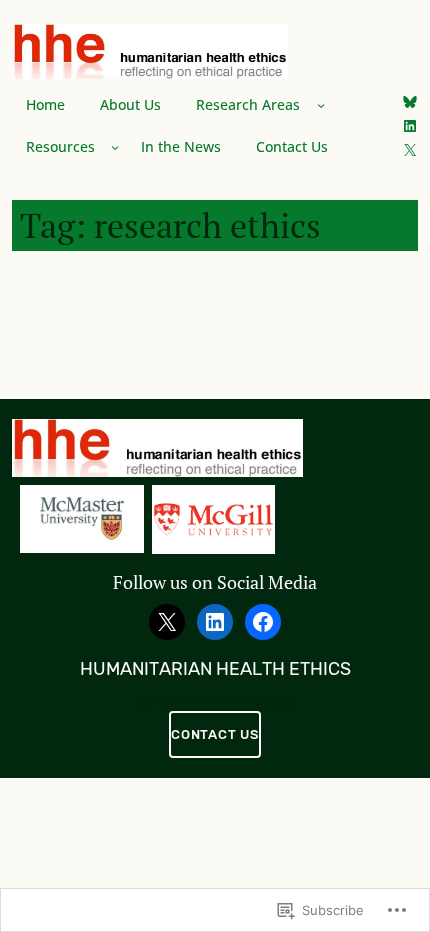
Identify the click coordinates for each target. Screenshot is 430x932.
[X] (410, 150)
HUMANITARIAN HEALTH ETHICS (215, 669)
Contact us (215, 734)
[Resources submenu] (115, 147)
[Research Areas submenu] (321, 105)
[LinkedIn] (410, 126)
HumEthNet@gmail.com (215, 701)
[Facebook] (263, 622)
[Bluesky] (410, 102)
